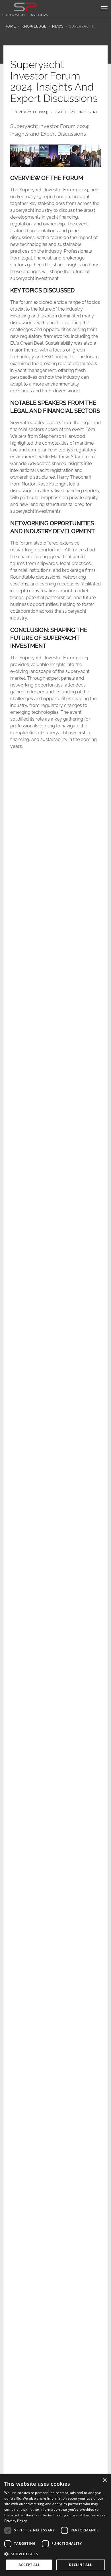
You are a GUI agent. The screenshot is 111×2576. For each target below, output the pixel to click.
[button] (103, 9)
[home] (25, 9)
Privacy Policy (16, 2521)
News (58, 26)
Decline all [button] (80, 2565)
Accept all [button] (29, 2565)
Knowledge (34, 26)
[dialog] (55, 2525)
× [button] (105, 2480)
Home (10, 26)
